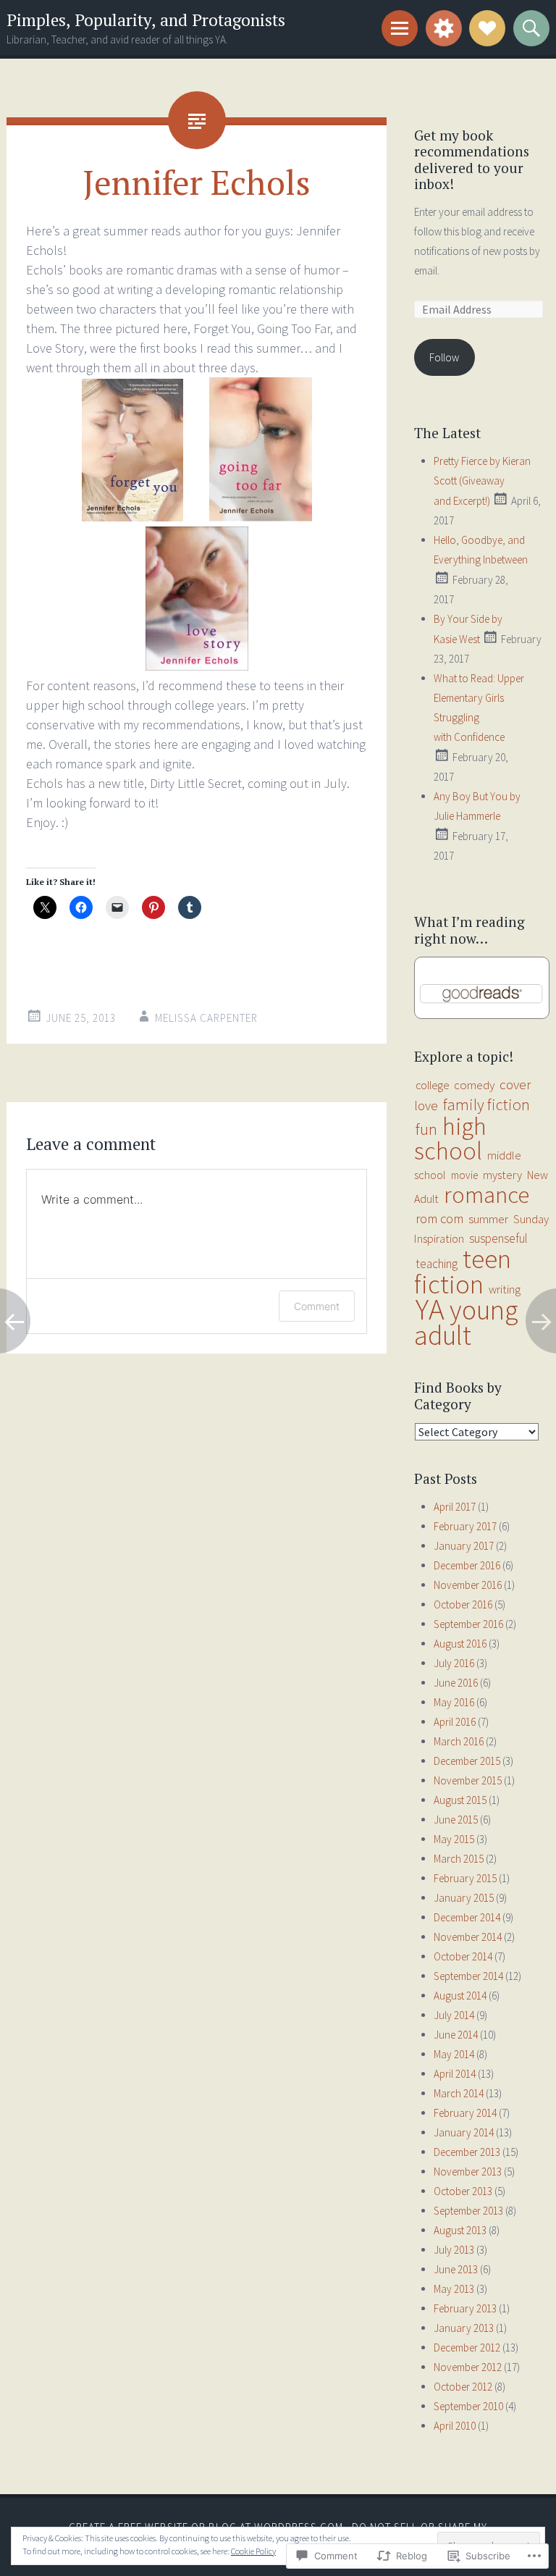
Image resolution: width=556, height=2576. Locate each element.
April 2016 (455, 1722)
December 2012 (467, 2348)
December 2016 (467, 1565)
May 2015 (454, 1839)
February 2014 (465, 2113)
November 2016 (468, 1585)
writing (505, 1289)
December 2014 (467, 1917)
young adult (466, 1322)
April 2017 (455, 1507)
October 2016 (463, 1604)
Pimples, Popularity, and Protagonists (146, 20)
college (432, 1085)
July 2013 (454, 2250)
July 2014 (454, 2015)
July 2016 (454, 1663)
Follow (444, 357)
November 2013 (468, 2172)
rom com (439, 1218)
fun (426, 1129)
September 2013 (468, 2211)
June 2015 (456, 1820)
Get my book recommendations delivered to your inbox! (472, 160)
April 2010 (455, 2426)
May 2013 (454, 2289)
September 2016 (468, 1624)
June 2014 (456, 2035)
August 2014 (460, 1996)
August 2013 (460, 2230)
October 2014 (463, 1956)
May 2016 (454, 1702)
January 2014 (464, 2132)
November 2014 (468, 1937)
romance (486, 1195)
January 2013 (464, 2328)
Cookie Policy (253, 2551)
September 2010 (468, 2406)
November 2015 (468, 1780)
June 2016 (456, 1683)
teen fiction (463, 1271)
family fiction (486, 1104)
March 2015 (459, 1859)
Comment (317, 1306)
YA (430, 1309)
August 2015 (460, 1800)
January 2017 (464, 1546)
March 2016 (459, 1741)
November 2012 (468, 2367)
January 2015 (464, 1898)
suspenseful (498, 1238)
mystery (502, 1175)
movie (464, 1175)
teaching (437, 1264)
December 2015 (467, 1761)
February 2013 (465, 2308)
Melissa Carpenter (206, 1018)
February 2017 (465, 1526)
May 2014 (454, 2054)
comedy (474, 1085)
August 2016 (460, 1644)
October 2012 (463, 2387)
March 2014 (459, 2093)
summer (488, 1219)
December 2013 (467, 2152)
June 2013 (456, 2269)
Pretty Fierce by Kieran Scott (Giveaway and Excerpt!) (482, 481)
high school (450, 1138)
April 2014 (455, 2074)
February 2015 (465, 1878)
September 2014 (468, 1976)
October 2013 (463, 2191)
